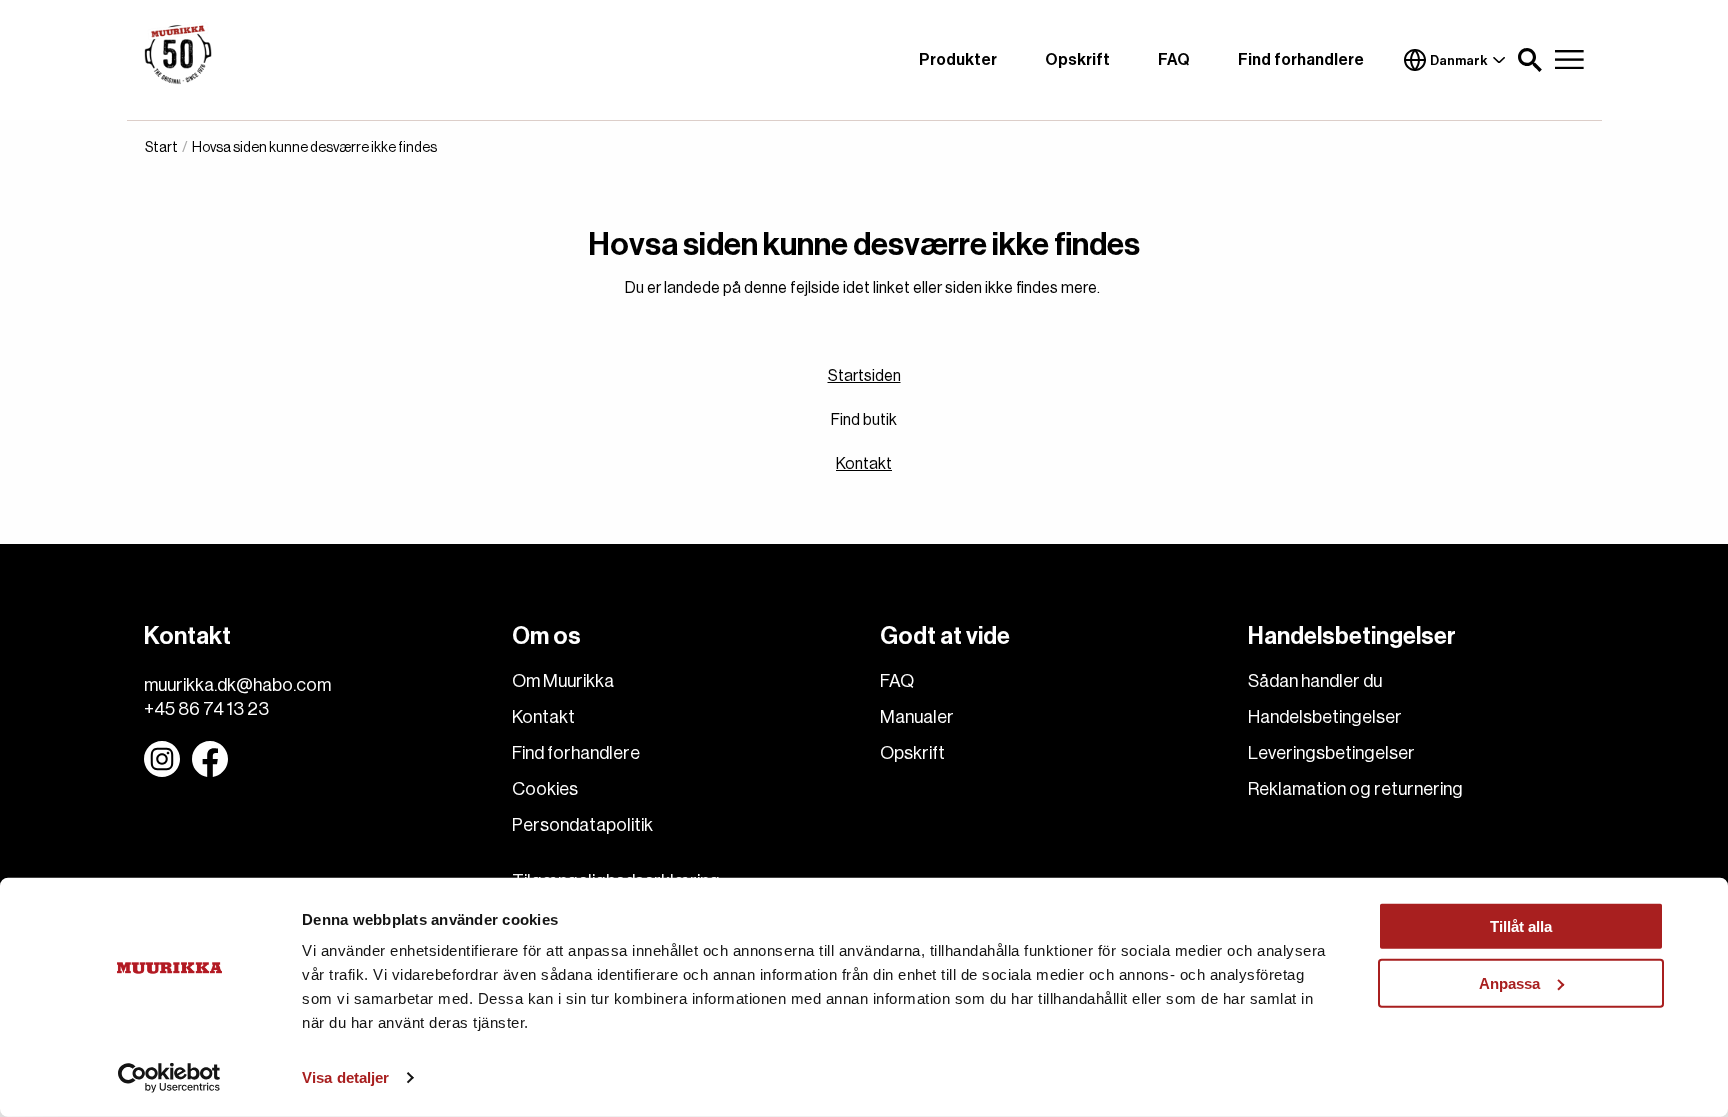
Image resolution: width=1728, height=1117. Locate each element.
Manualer (917, 717)
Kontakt (864, 464)
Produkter (958, 60)
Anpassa (1509, 982)
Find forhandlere (1301, 60)
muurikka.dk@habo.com (237, 685)
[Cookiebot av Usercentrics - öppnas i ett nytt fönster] (169, 1078)
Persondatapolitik (582, 825)
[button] (1530, 60)
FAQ (1174, 60)
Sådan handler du (1315, 681)
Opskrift (1077, 60)
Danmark (1459, 60)
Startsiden (864, 376)
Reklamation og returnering (1355, 789)
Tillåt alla (1521, 926)
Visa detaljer (345, 1077)
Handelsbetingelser (1325, 717)
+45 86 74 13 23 (206, 709)
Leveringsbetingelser (1331, 753)
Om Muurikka (563, 681)
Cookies (545, 789)
